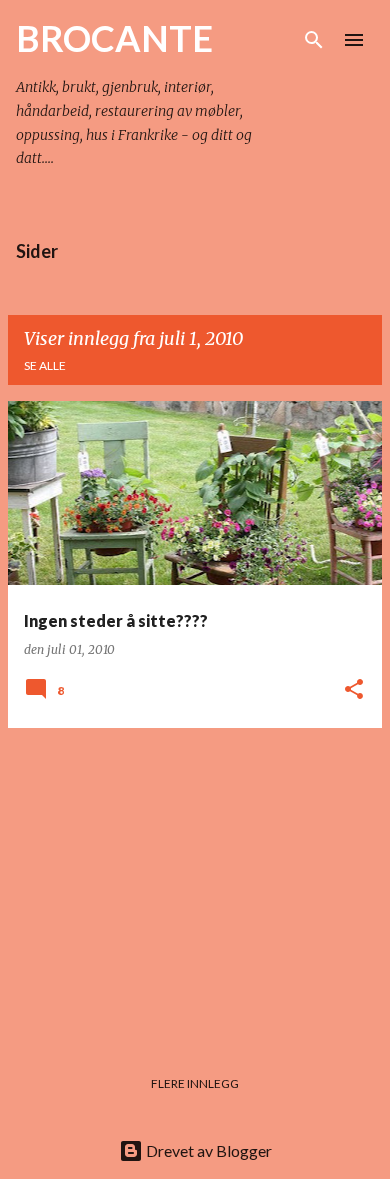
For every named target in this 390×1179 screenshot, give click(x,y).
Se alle (45, 365)
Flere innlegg (195, 1083)
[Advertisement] (195, 884)
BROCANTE (114, 38)
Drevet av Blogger (207, 1150)
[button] (354, 690)
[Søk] (314, 40)
